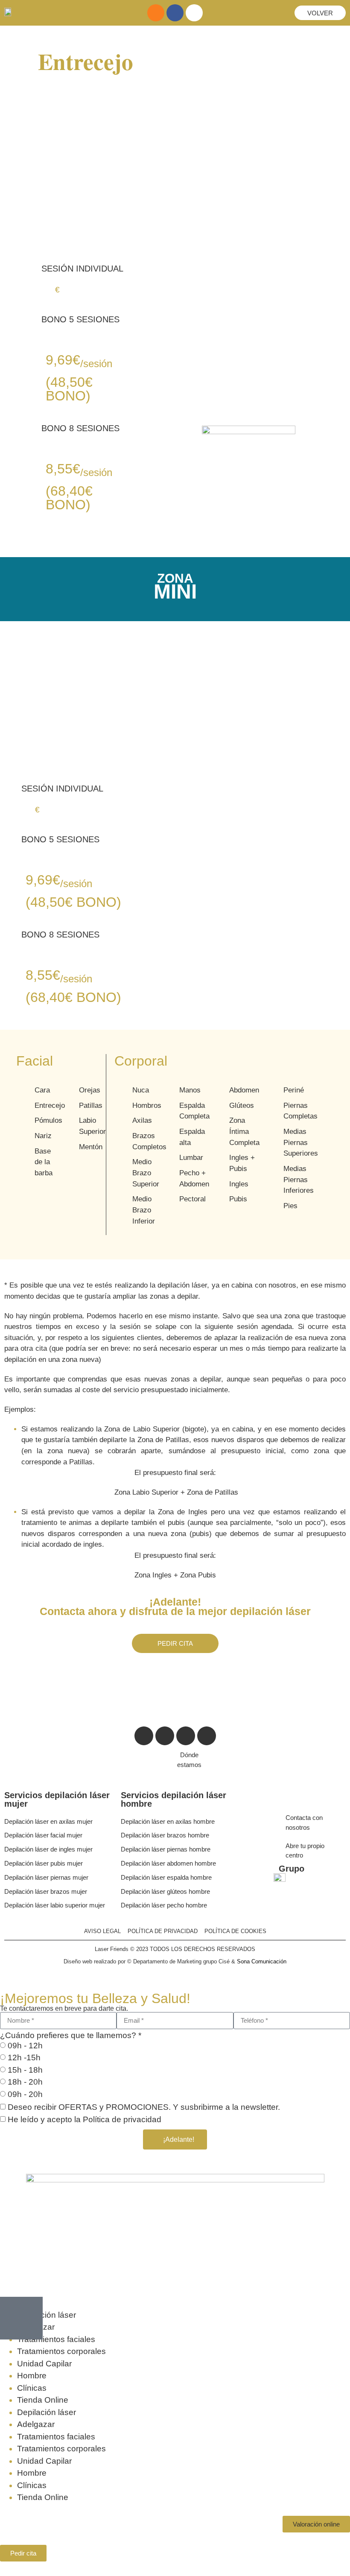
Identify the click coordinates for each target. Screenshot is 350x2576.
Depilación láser (47, 2315)
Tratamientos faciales (56, 2339)
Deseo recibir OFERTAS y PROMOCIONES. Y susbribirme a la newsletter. (144, 2107)
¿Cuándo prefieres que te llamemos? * (71, 2035)
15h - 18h (25, 2070)
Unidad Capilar (44, 2364)
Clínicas (32, 2388)
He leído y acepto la (85, 2119)
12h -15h (24, 2058)
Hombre (32, 2376)
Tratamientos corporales (61, 2351)
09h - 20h (25, 2094)
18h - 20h (25, 2082)
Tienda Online (43, 2400)
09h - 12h (25, 2046)
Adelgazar (36, 2424)
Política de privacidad (122, 2119)
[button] (316, 2524)
